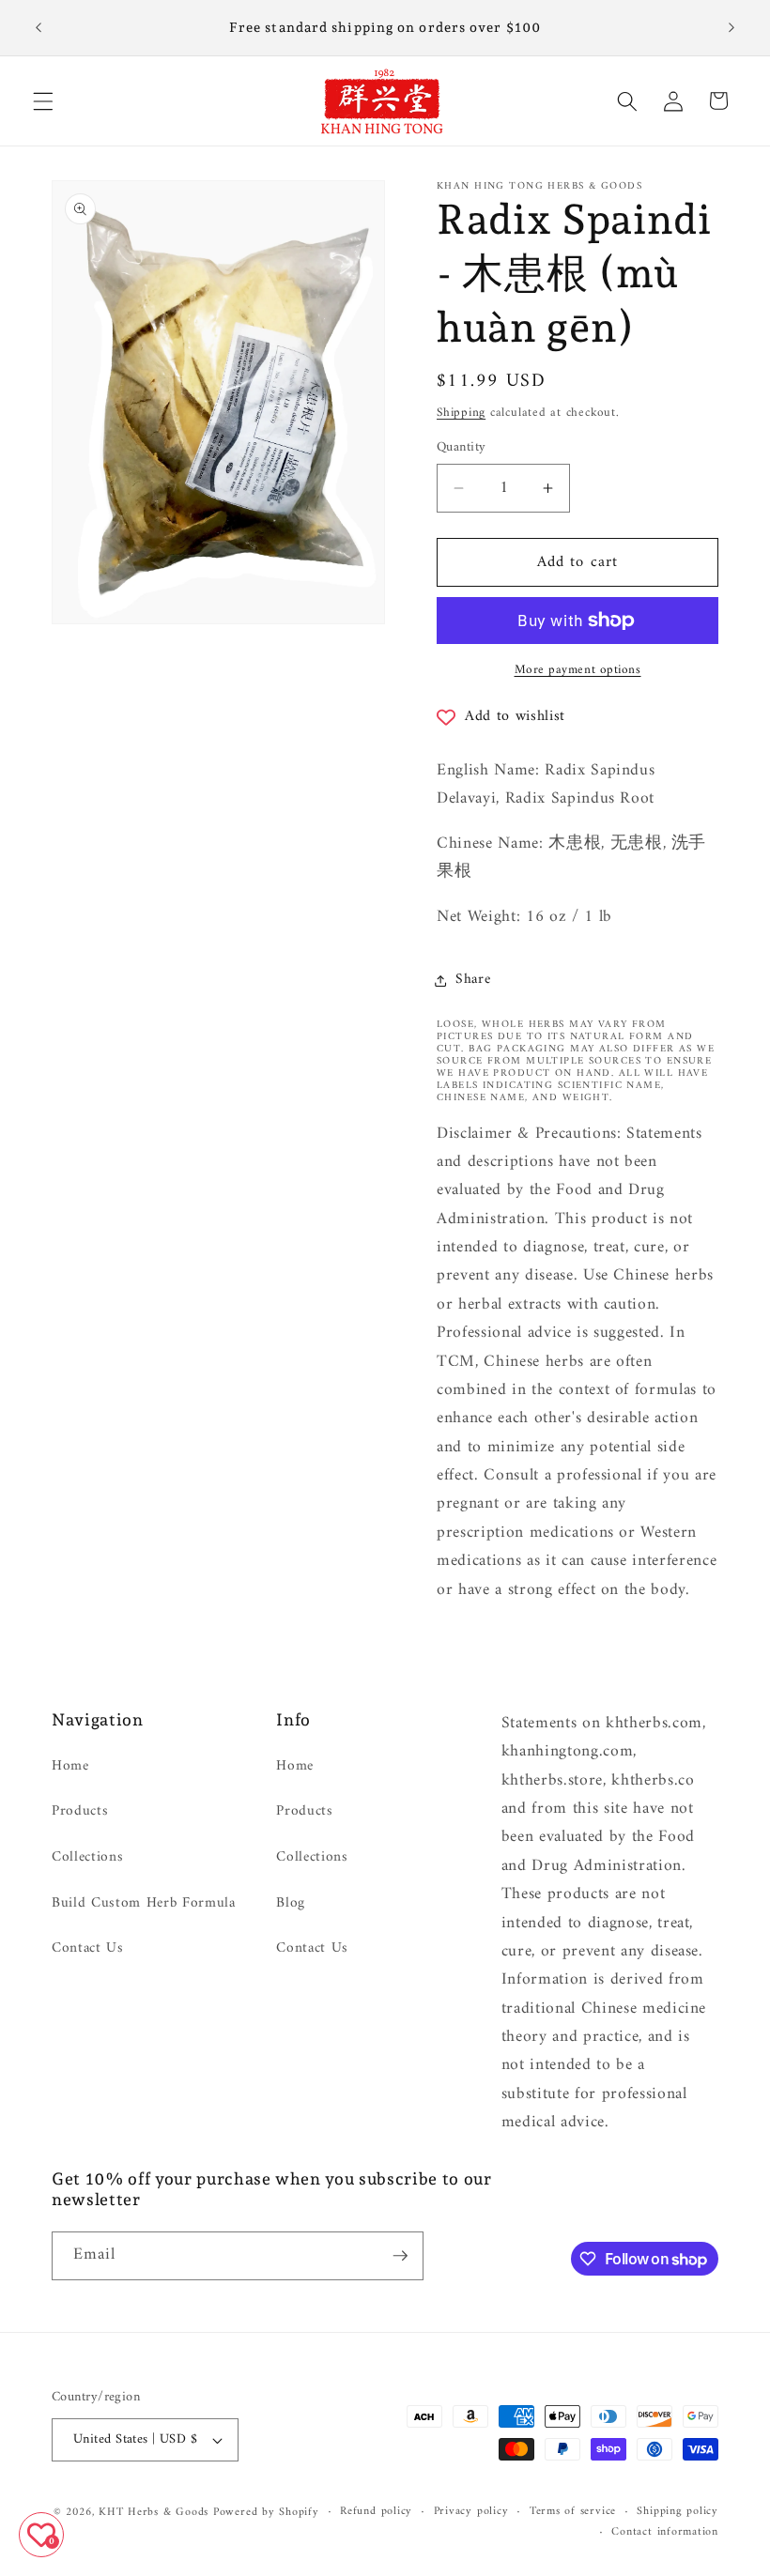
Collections (87, 1857)
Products (80, 1811)
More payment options (578, 670)
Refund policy (376, 2512)
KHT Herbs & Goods (154, 2512)
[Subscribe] (400, 2256)
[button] (43, 100)
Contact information (665, 2533)
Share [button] (473, 980)
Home (70, 1767)
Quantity (462, 448)
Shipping (461, 413)
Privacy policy (471, 2512)
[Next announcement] (731, 28)
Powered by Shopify (266, 2512)
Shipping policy (678, 2512)
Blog (291, 1903)
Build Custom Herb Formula (144, 1903)
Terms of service (573, 2512)
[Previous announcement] (38, 28)
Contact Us (88, 1948)
